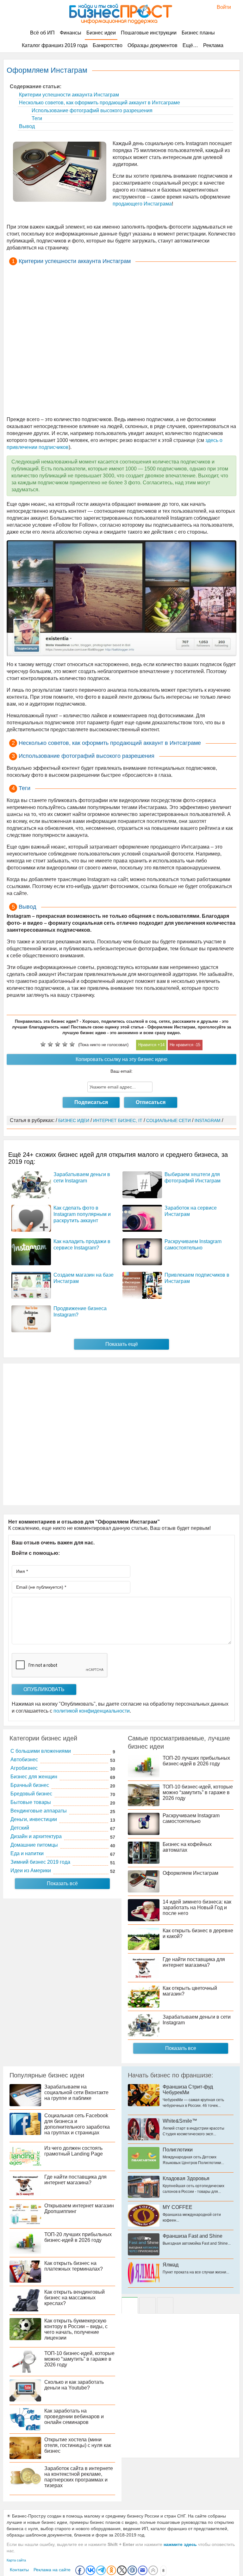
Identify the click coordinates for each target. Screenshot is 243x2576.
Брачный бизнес (30, 1785)
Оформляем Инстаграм (190, 1873)
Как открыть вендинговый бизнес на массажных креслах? (75, 2298)
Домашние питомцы (34, 1845)
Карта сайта (16, 2560)
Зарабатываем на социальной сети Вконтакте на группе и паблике (76, 2092)
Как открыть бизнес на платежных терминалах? (74, 2266)
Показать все (181, 2048)
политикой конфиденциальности (92, 1711)
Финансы (71, 33)
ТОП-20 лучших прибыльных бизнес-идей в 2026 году (196, 1761)
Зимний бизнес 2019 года (40, 1862)
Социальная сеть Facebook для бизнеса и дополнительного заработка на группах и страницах (77, 2124)
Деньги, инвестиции (34, 1819)
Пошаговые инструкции (149, 33)
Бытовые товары (31, 1802)
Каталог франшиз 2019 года (55, 45)
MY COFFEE (178, 2207)
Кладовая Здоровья (186, 2178)
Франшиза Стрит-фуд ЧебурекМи (188, 2090)
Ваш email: (121, 1071)
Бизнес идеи (101, 33)
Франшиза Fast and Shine (193, 2236)
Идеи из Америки (31, 1871)
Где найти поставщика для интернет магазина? (194, 1962)
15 (198, 1045)
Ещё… (190, 45)
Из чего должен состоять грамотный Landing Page (74, 2151)
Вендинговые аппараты (39, 1811)
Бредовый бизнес (31, 1794)
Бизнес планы (198, 33)
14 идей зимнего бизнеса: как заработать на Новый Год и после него (197, 1907)
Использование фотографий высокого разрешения (91, 110)
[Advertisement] (121, 342)
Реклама (213, 45)
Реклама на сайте (52, 2570)
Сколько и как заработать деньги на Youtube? (74, 2385)
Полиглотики (178, 2150)
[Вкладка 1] (130, 2305)
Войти (221, 7)
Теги (36, 118)
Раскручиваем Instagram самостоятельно (191, 1818)
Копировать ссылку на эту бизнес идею (121, 1059)
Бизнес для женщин (34, 1777)
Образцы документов (153, 45)
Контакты (19, 2570)
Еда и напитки (27, 1853)
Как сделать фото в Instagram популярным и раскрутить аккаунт (82, 1214)
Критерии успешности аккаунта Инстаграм (68, 95)
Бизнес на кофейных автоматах (187, 1847)
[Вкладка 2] (147, 2305)
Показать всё (62, 1883)
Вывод (26, 126)
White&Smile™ (180, 2121)
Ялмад (171, 2265)
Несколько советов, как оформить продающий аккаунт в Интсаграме (99, 103)
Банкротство (108, 45)
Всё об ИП (42, 33)
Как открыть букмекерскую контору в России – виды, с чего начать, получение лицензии (76, 2329)
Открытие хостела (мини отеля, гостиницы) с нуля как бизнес (78, 2445)
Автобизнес (24, 1760)
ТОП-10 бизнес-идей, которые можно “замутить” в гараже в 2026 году (198, 1792)
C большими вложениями (41, 1751)
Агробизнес (24, 1768)
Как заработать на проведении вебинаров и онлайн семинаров (74, 2417)
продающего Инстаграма (142, 204)
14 (162, 1045)
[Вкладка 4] (165, 2305)
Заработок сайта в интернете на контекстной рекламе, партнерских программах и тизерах (79, 2477)
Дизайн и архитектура (36, 1836)
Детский (20, 1828)
